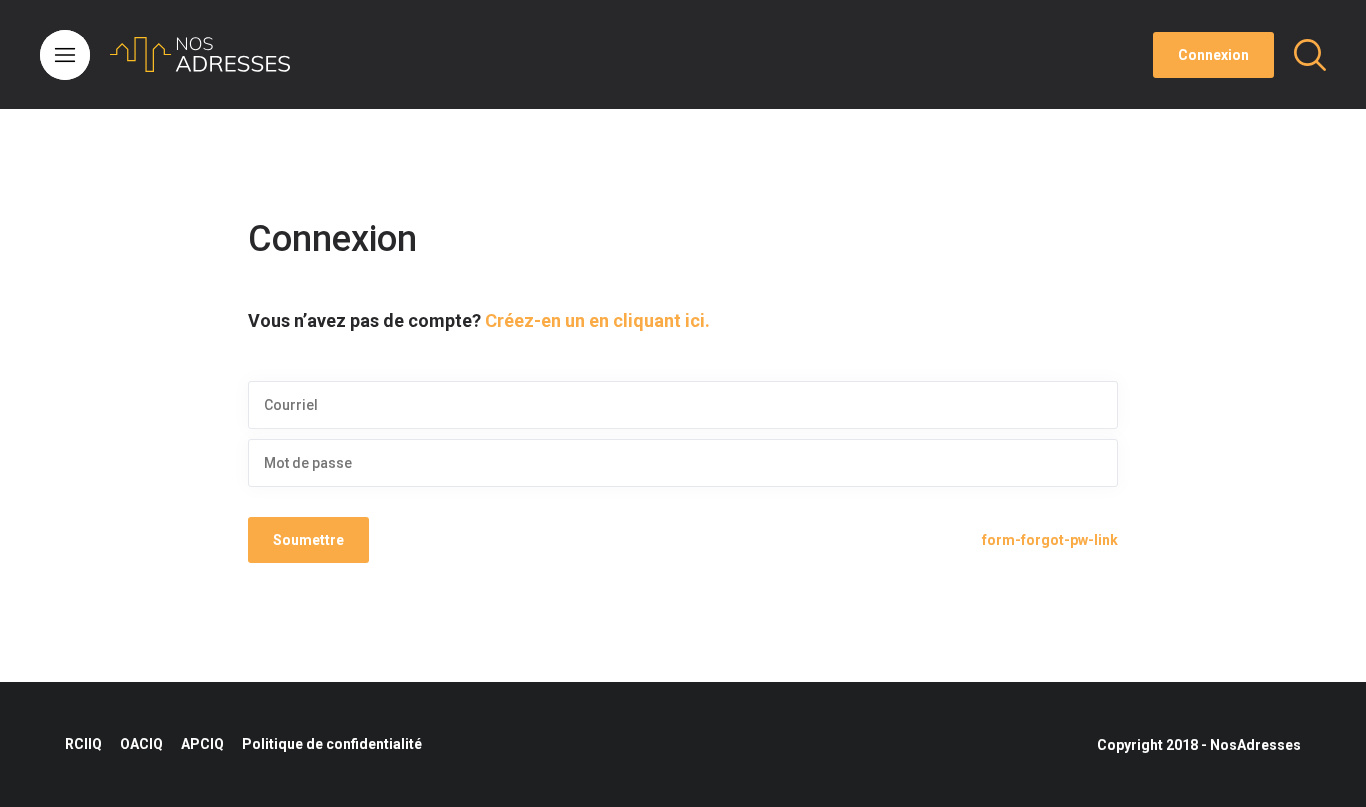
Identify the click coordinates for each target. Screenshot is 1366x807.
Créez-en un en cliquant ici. (597, 320)
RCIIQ (83, 744)
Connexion (1213, 55)
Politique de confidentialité (332, 744)
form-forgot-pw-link (1050, 540)
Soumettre (308, 540)
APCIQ (202, 744)
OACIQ (141, 744)
